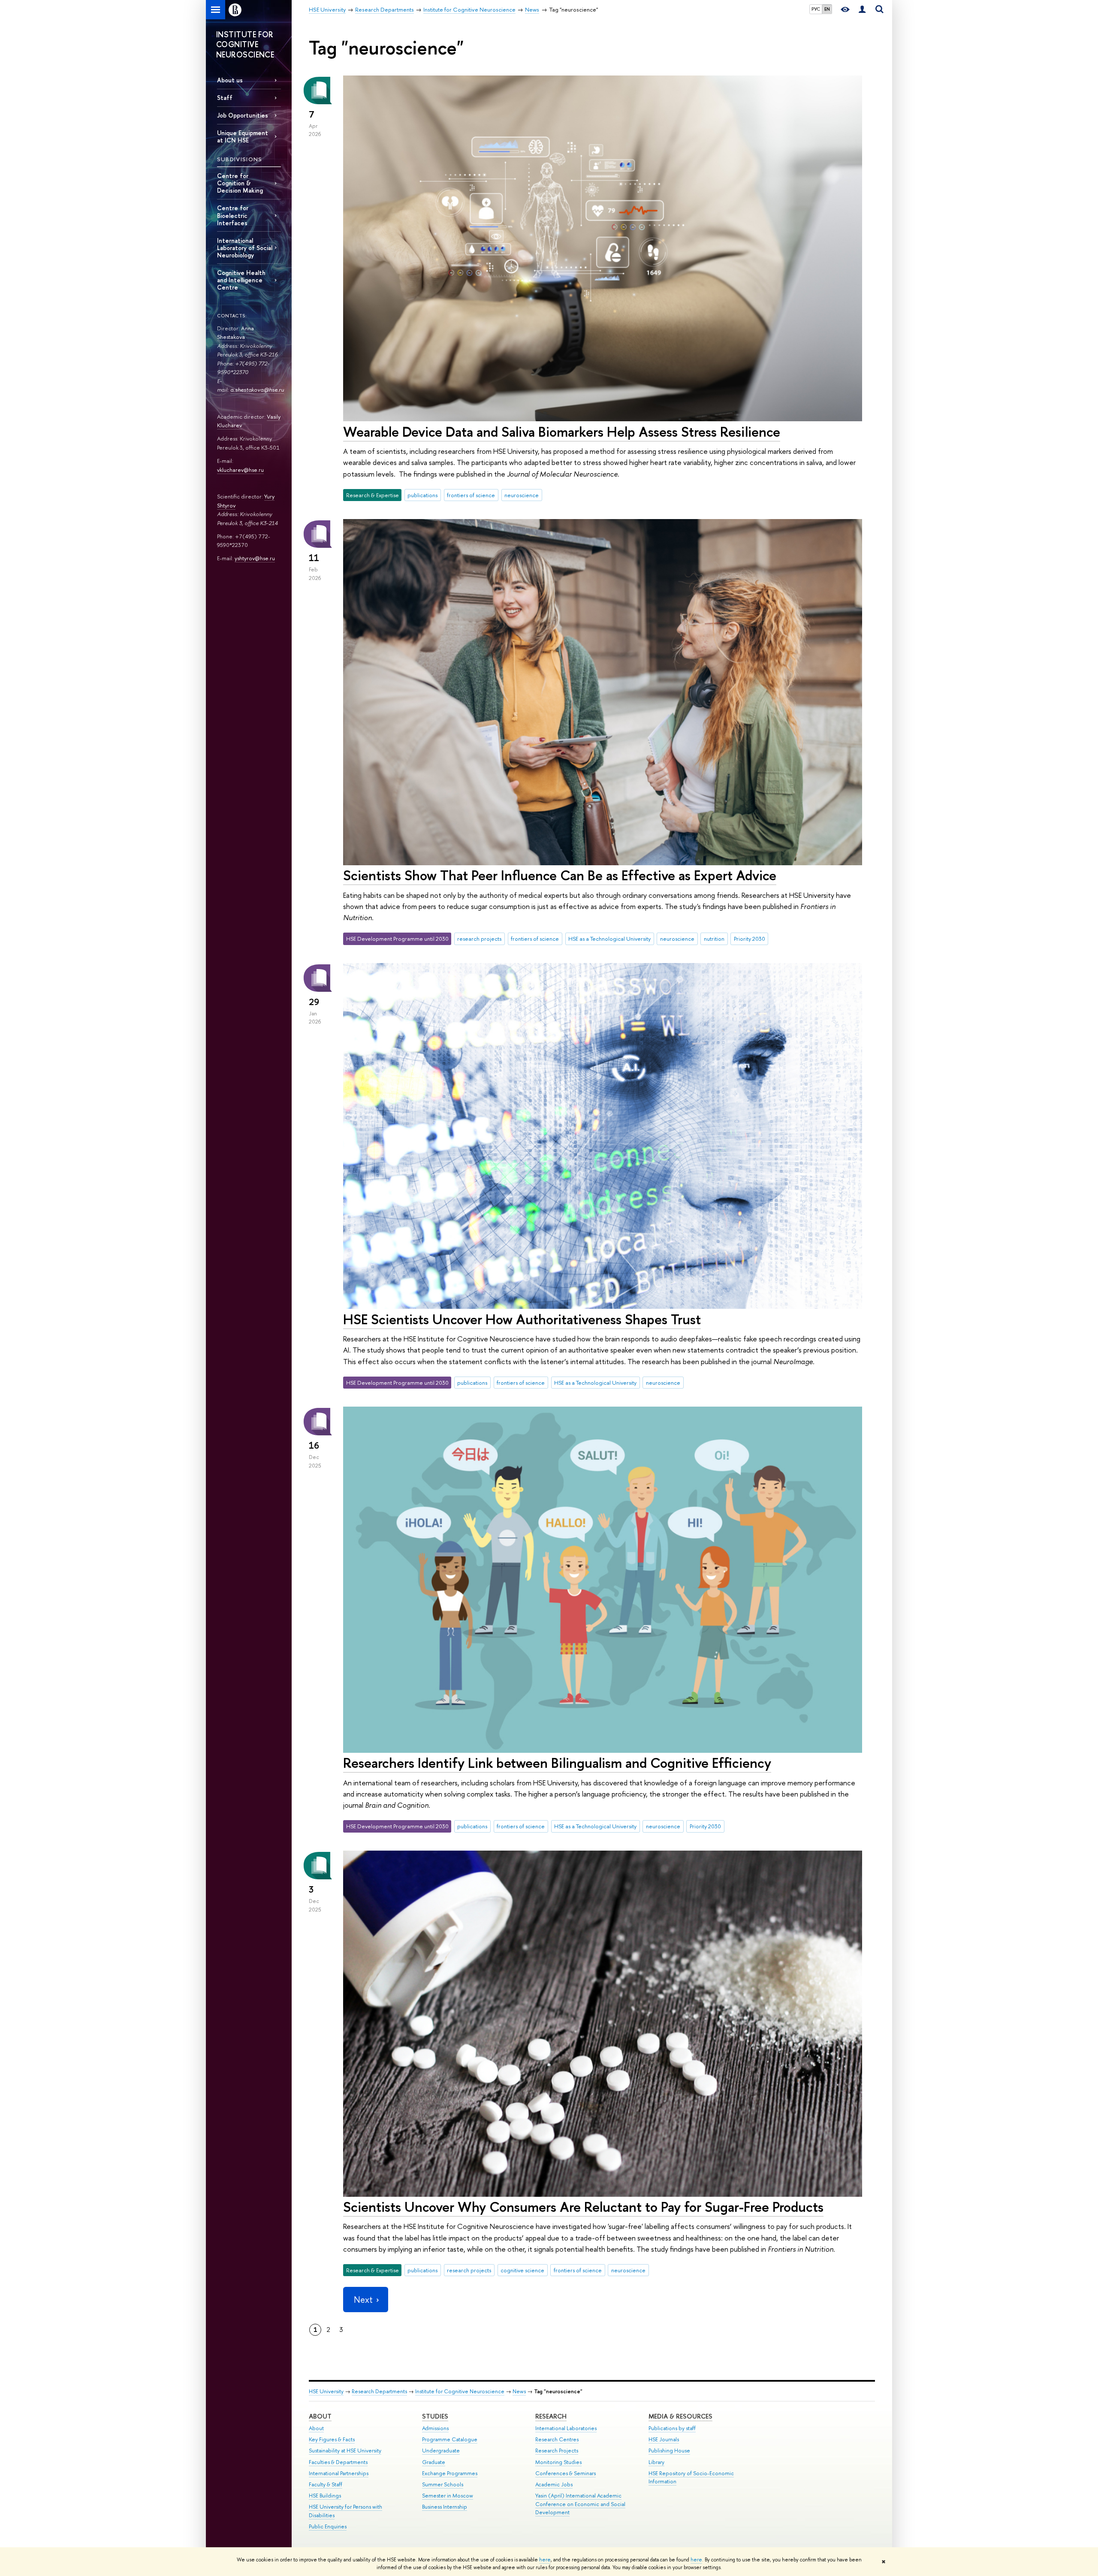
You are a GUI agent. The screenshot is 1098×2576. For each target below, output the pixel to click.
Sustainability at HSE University (345, 2451)
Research (551, 2416)
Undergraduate (441, 2451)
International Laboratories (566, 2428)
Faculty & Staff (326, 2484)
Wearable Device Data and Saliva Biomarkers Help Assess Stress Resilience (562, 432)
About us (230, 80)
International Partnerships (339, 2473)
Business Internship (445, 2507)
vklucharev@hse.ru (240, 470)
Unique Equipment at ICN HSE (243, 136)
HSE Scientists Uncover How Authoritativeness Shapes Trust (522, 1319)
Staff (225, 98)
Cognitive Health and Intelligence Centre (241, 280)
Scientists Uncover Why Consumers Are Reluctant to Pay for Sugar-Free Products (583, 2207)
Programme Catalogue (450, 2439)
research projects (479, 939)
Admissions (435, 2428)
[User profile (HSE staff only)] (862, 10)
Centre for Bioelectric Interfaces (233, 215)
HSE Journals (664, 2439)
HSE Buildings (325, 2496)
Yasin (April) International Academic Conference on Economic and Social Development (580, 2504)
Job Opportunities (243, 115)
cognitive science (522, 2270)
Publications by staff (672, 2428)
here (545, 2560)
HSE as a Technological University (609, 939)
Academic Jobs (554, 2484)
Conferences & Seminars (566, 2473)
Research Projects (557, 2451)
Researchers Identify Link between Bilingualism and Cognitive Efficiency (557, 1763)
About (320, 2416)
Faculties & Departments (338, 2462)
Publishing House (669, 2451)
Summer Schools (443, 2484)
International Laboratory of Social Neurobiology (245, 248)
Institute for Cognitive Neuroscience (460, 2391)
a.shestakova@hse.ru (257, 390)
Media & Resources (680, 2416)
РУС (816, 9)
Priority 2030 (750, 939)
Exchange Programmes (450, 2473)
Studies (435, 2416)
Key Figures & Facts (332, 2439)
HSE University (326, 2391)
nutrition (714, 939)
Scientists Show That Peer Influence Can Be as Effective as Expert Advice (560, 875)
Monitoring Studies (558, 2462)
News (519, 2391)
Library (656, 2462)
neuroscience (522, 495)
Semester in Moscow (448, 2496)
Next (363, 2300)
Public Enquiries (328, 2526)
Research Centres (557, 2439)
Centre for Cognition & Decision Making (240, 183)
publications (422, 495)
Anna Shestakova (235, 333)
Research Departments (379, 2391)
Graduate (434, 2462)
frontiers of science (471, 495)
